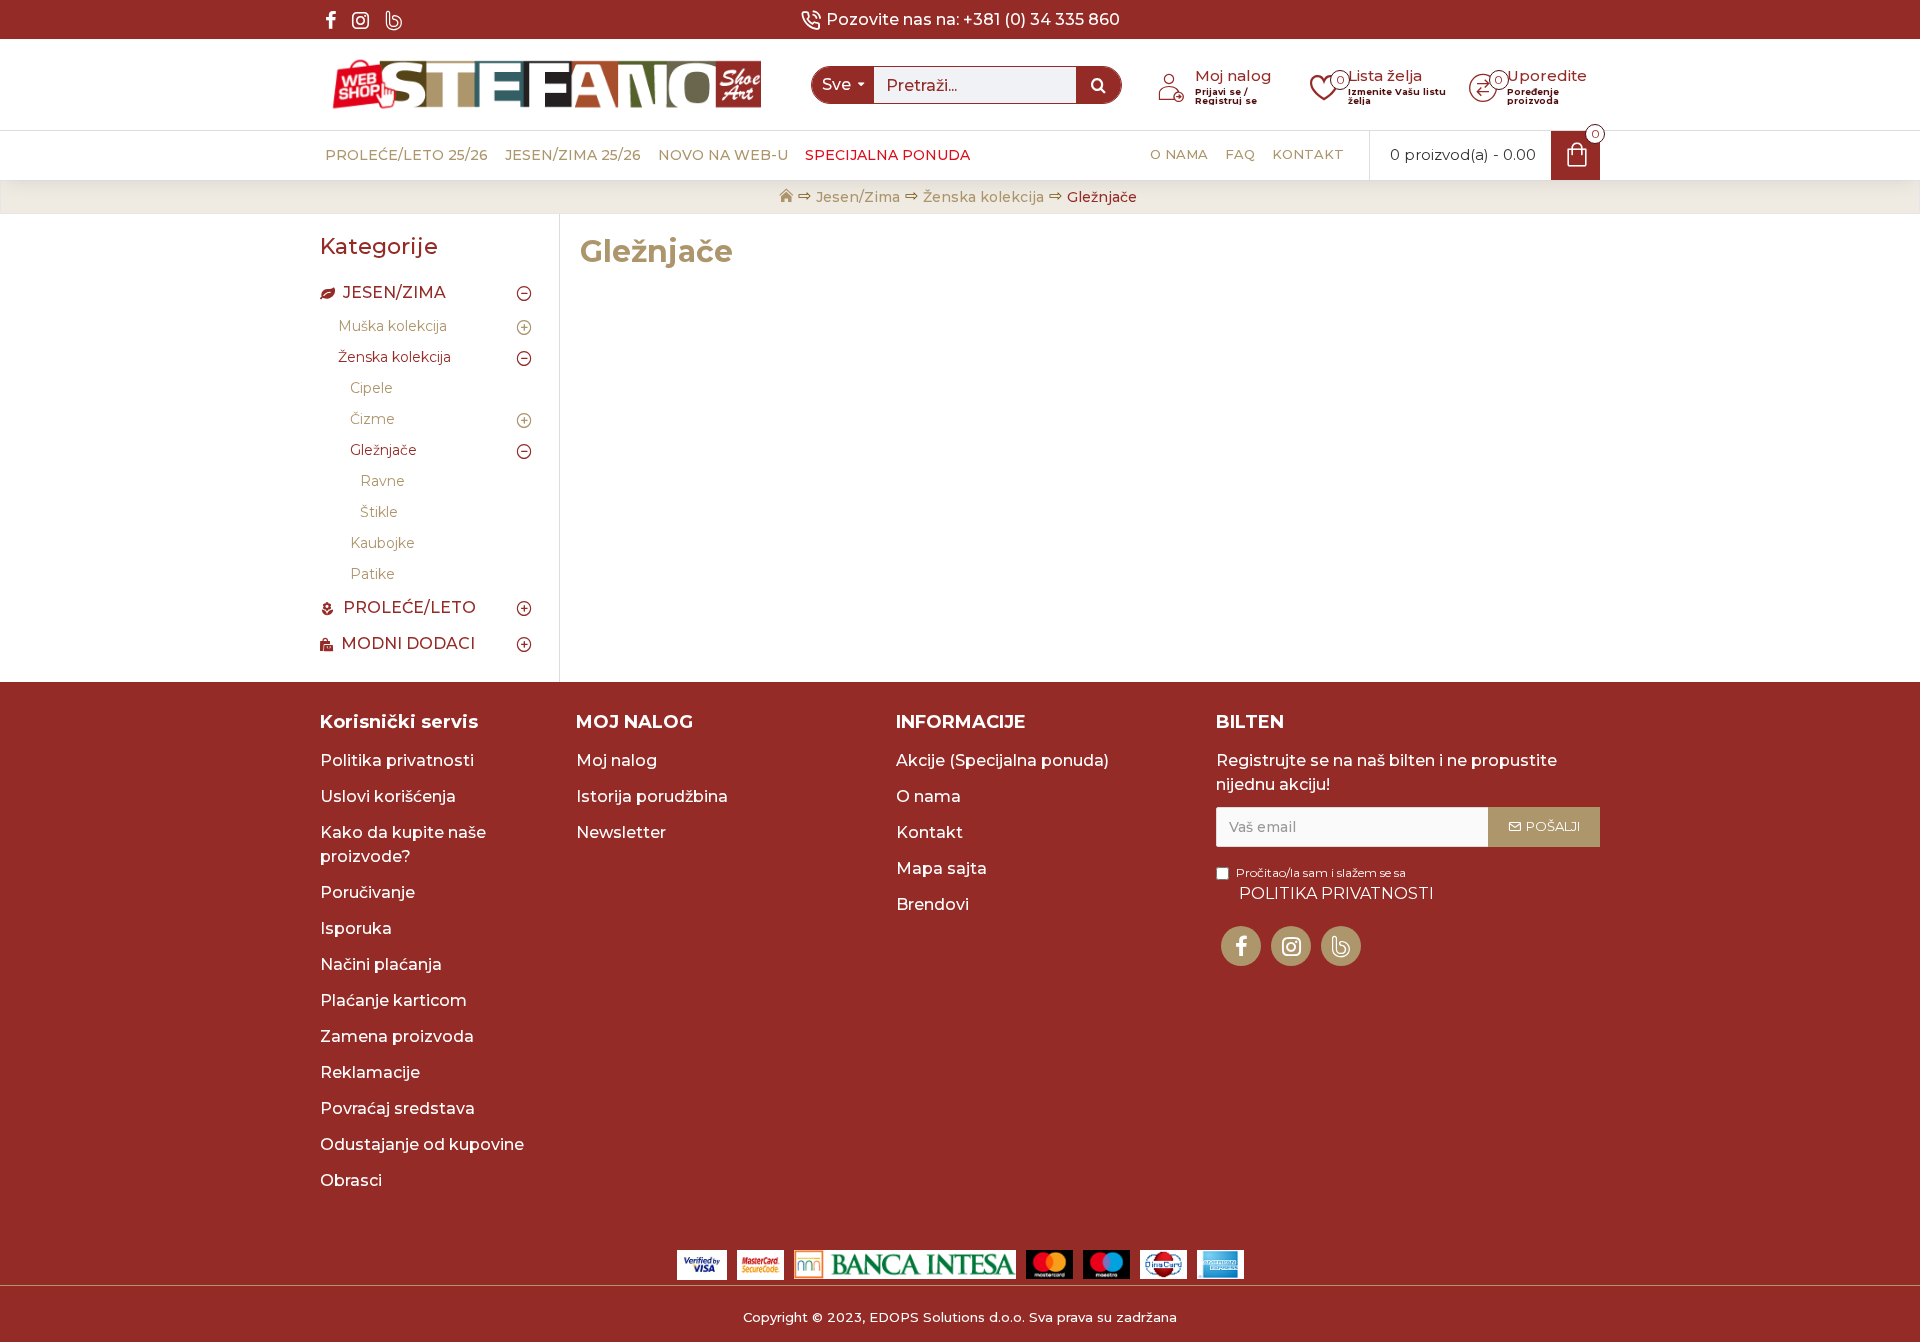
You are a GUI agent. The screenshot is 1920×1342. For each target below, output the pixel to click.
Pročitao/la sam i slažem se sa (1335, 884)
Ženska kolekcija (983, 197)
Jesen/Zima (858, 197)
